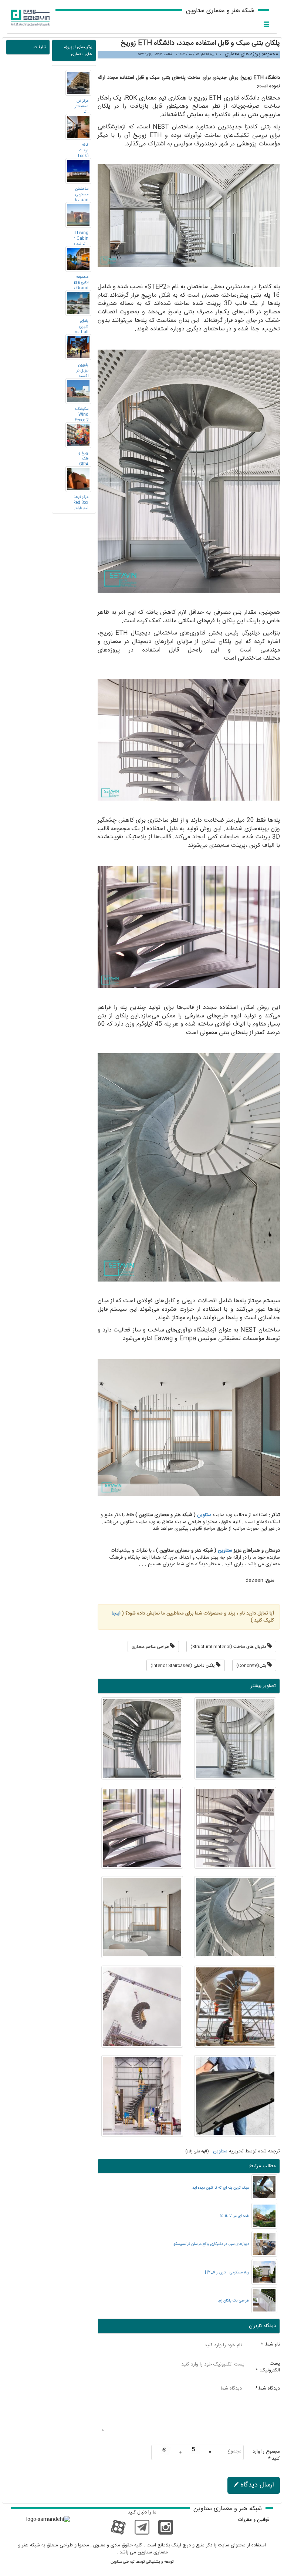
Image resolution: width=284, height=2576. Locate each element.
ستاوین (204, 1515)
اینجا (116, 1613)
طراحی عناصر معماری (151, 1647)
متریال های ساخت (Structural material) (229, 1647)
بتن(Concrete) (252, 1666)
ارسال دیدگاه (256, 2485)
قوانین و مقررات (254, 2520)
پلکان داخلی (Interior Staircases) (183, 1666)
